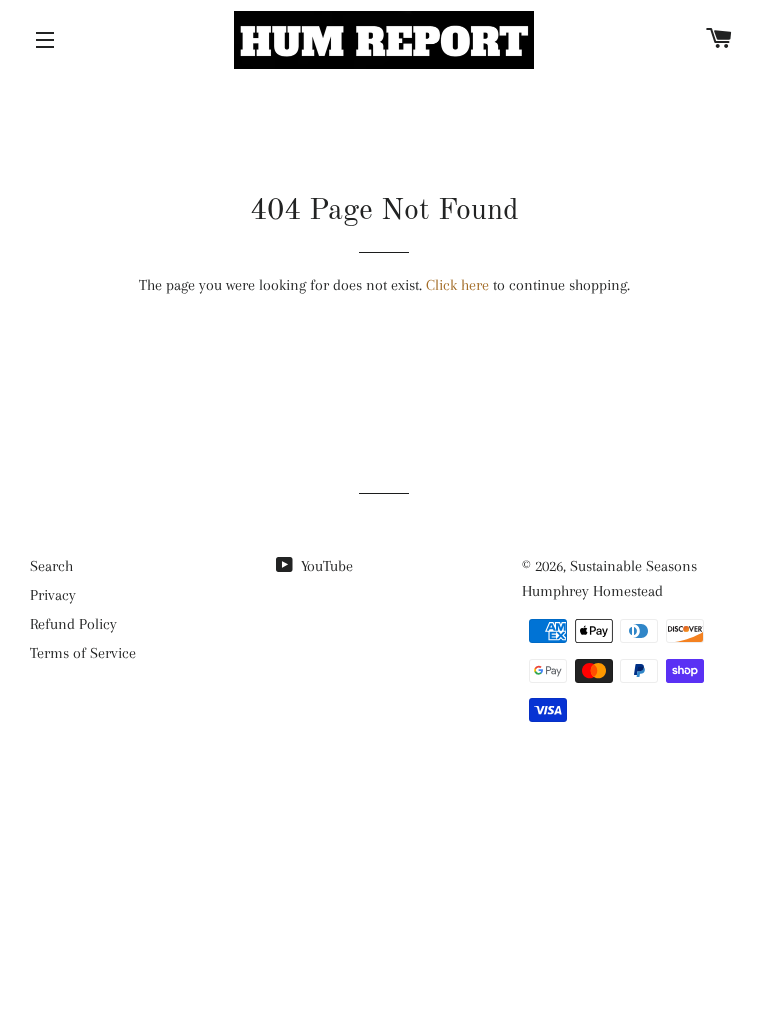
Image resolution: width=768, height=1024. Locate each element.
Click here (457, 285)
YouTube (325, 566)
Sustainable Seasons (633, 566)
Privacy (53, 595)
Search (51, 566)
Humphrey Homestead (592, 591)
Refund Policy (73, 624)
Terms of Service (83, 653)
